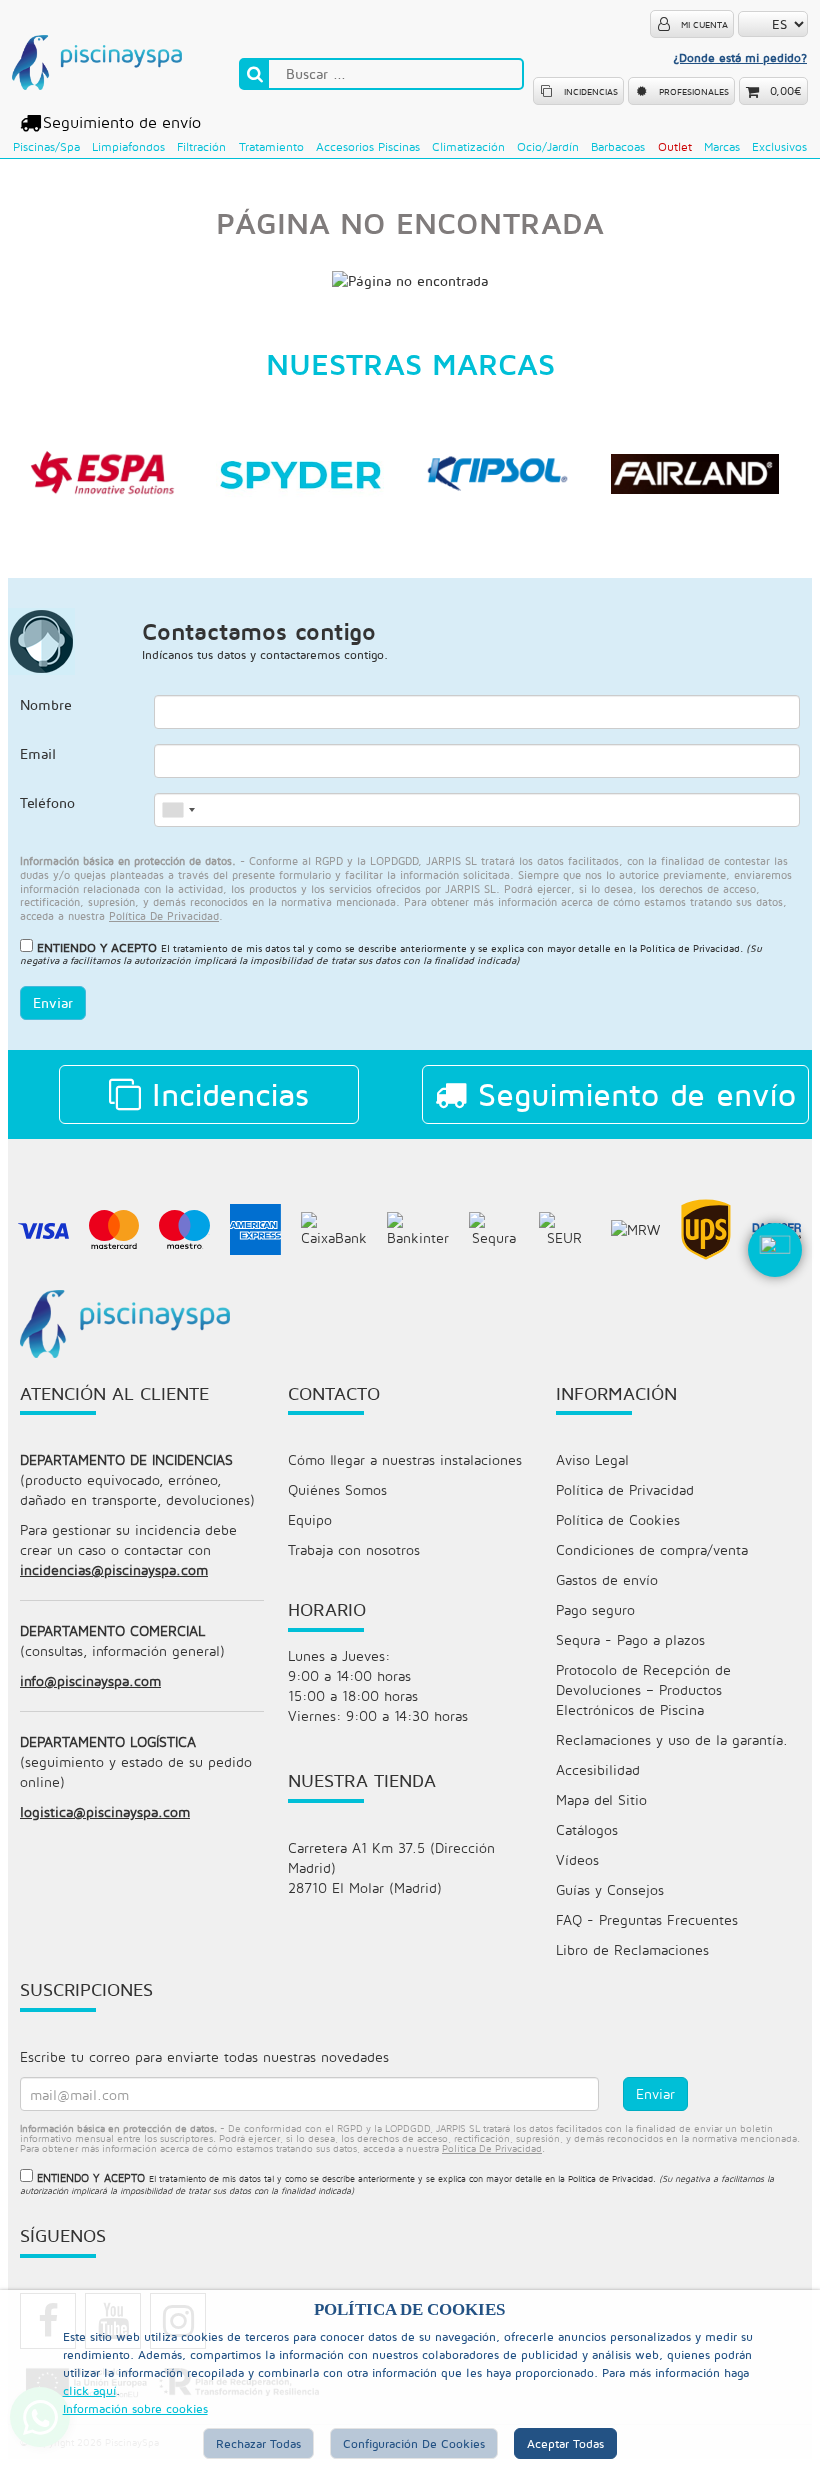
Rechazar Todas (258, 2443)
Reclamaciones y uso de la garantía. (672, 1739)
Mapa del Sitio (601, 1799)
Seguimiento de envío (122, 122)
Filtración (201, 146)
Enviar (53, 1002)
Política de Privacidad (690, 948)
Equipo (310, 1519)
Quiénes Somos (337, 1489)
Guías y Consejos (610, 1889)
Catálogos (587, 1829)
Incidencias (225, 1094)
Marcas (722, 146)
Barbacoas (618, 146)
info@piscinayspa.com (90, 1680)
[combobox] (178, 810)
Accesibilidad (598, 1769)
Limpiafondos (128, 146)
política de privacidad (164, 915)
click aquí (89, 2390)
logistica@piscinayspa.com (105, 1811)
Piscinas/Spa (46, 146)
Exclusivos (779, 146)
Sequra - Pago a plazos (630, 1639)
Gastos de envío (607, 1579)
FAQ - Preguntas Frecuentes (647, 1919)
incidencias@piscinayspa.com (114, 1569)
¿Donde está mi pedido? (740, 57)
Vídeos (577, 1859)
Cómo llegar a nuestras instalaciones (405, 1459)
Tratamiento (271, 146)
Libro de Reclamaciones (632, 1949)
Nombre (46, 704)
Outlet (675, 146)
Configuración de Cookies (414, 2443)
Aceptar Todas (565, 2443)
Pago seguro (595, 1609)
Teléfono (47, 802)
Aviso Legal (592, 1459)
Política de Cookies (618, 1519)
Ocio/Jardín (548, 146)
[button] (775, 1282)
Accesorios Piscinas (368, 146)
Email (38, 753)
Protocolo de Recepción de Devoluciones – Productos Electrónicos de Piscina (643, 1689)
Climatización (468, 146)
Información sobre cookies (135, 2408)
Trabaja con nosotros (354, 1549)
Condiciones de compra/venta (652, 1549)
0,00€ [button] (786, 90)
